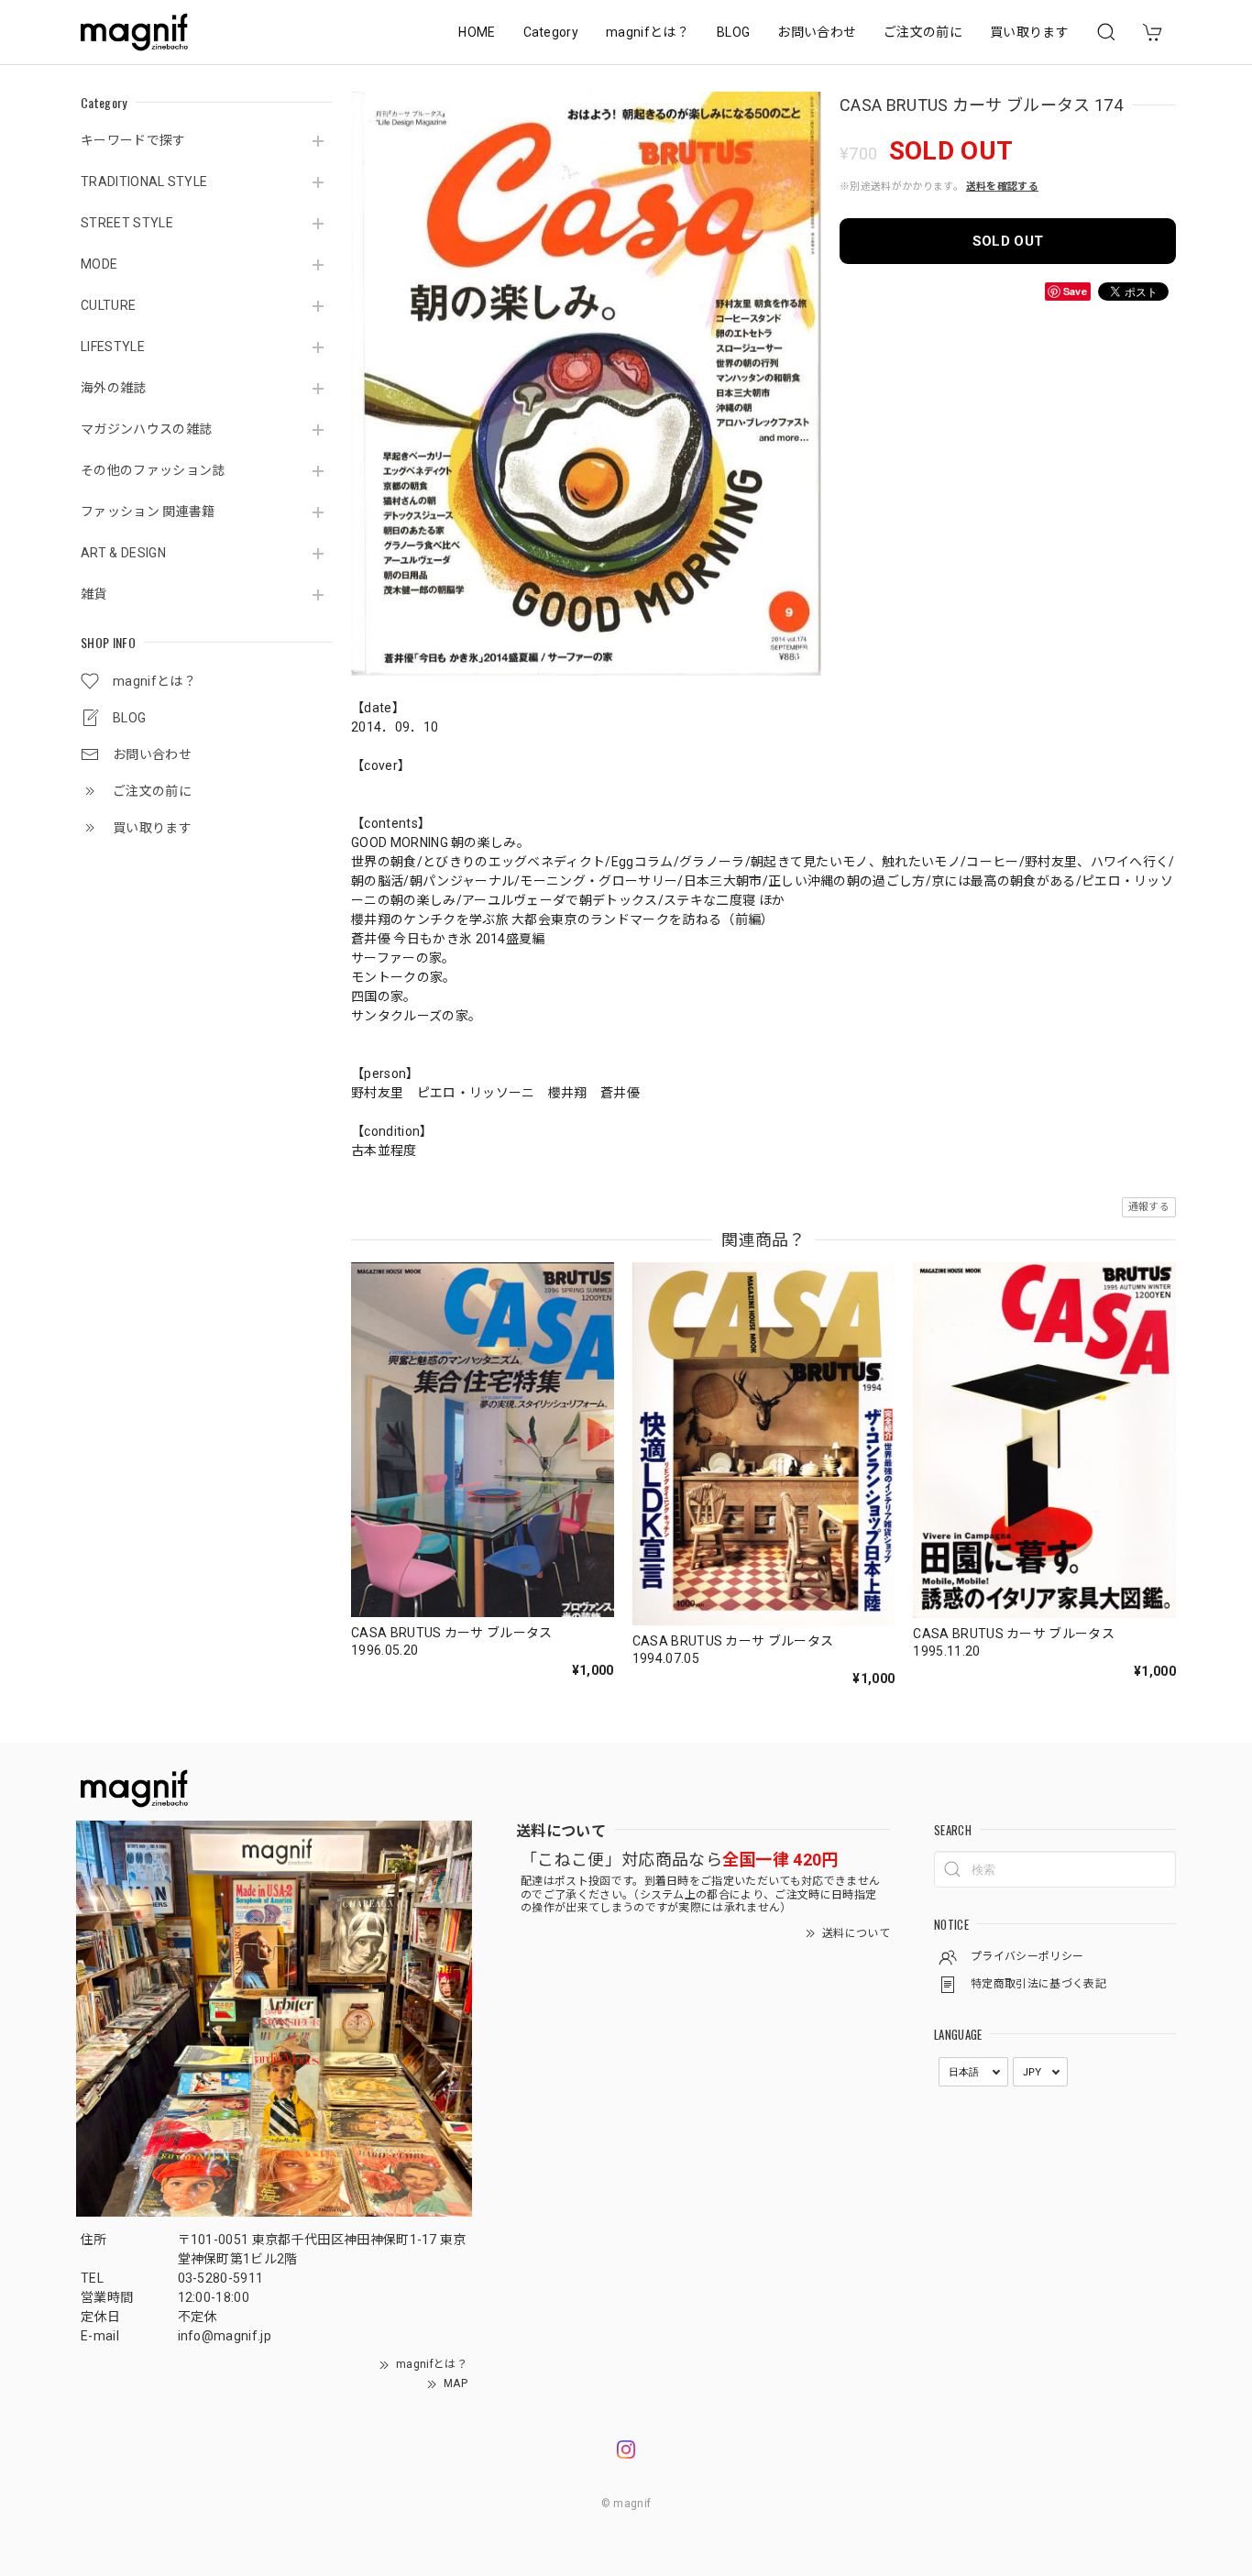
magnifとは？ (648, 32)
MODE (99, 264)
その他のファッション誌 (153, 470)
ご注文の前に (923, 32)
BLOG (733, 32)
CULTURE (108, 305)
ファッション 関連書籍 (148, 512)
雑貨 (94, 594)
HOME (477, 32)
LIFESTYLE (113, 347)
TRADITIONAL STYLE (144, 182)
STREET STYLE (127, 223)
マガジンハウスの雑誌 (146, 429)
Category (551, 32)
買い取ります (1029, 32)
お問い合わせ (817, 32)
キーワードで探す (133, 140)
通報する (1149, 1207)
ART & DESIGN (123, 553)
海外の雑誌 (114, 388)
